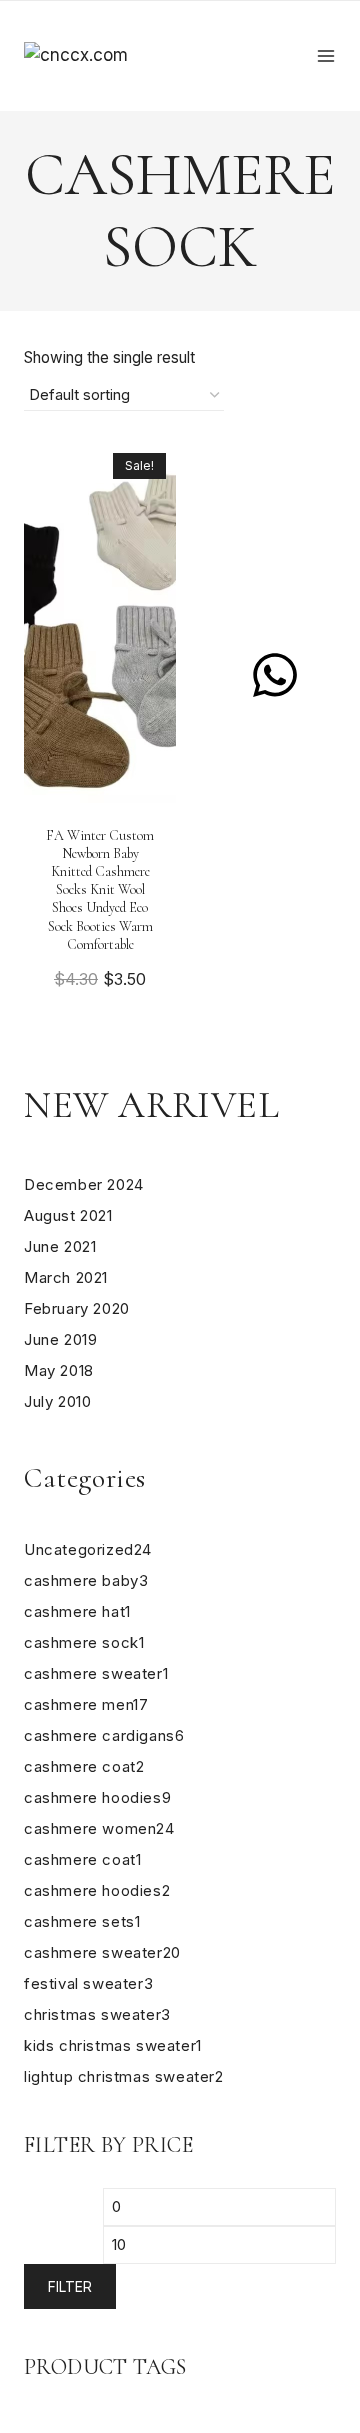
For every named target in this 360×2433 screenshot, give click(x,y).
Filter (70, 2286)
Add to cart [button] (100, 1027)
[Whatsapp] (275, 675)
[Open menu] (326, 56)
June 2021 (60, 1246)
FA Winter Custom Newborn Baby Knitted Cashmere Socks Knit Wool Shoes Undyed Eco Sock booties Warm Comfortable (100, 890)
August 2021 (68, 1215)
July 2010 (57, 1401)
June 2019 (60, 1339)
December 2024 (84, 1184)
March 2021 (66, 1277)
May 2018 (59, 1370)
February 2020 (77, 1308)
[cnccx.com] (124, 55)
